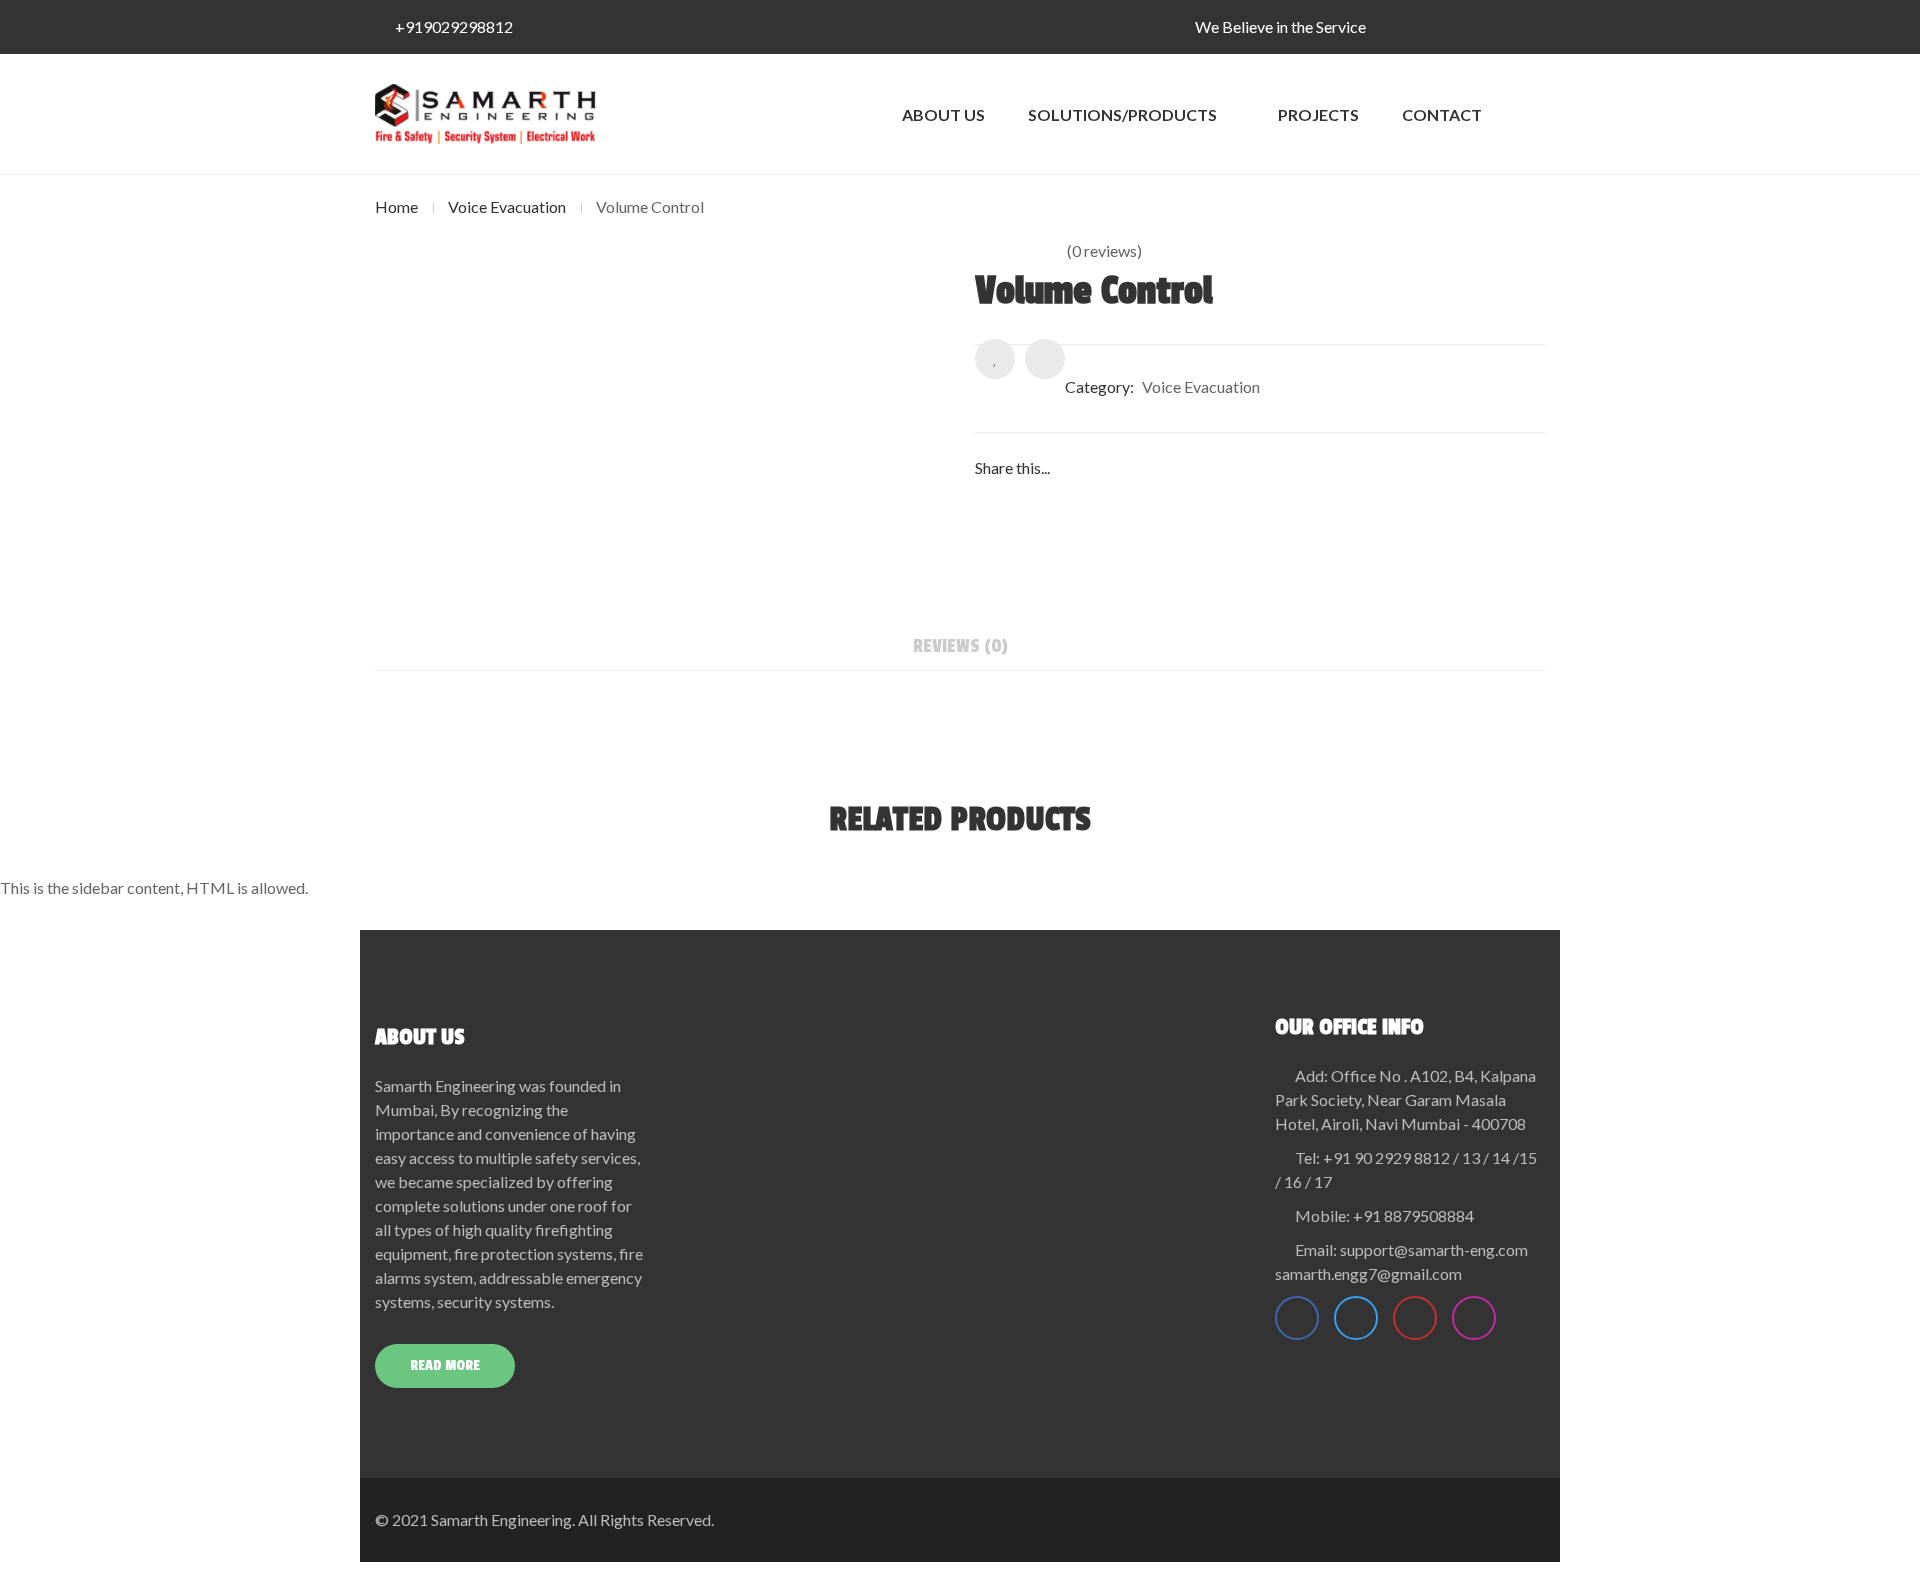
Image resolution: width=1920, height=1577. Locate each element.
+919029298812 (454, 26)
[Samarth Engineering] (485, 114)
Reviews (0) (960, 646)
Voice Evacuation (507, 206)
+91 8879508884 (1413, 1215)
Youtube (1415, 1318)
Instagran (1474, 1318)
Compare (1045, 359)
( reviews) (1104, 250)
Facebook (1297, 1318)
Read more (445, 1365)
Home (396, 206)
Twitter (1356, 1318)
